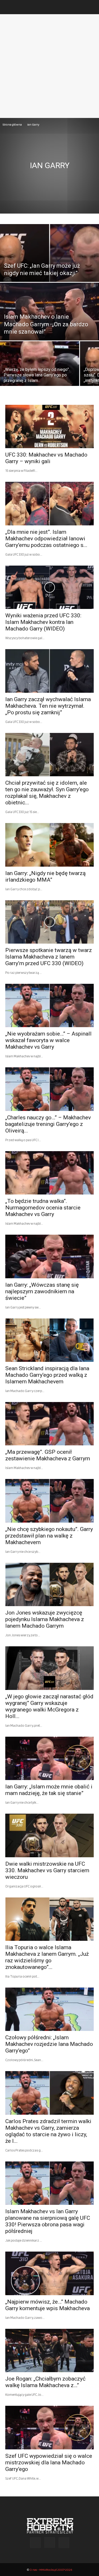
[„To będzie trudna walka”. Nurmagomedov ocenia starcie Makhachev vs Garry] (49, 1173)
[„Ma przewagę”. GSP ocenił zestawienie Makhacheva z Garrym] (49, 1424)
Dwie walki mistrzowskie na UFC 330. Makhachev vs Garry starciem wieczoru (47, 1870)
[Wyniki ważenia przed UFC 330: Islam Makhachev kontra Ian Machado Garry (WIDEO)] (49, 587)
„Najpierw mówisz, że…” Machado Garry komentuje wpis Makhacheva (48, 2305)
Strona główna (12, 124)
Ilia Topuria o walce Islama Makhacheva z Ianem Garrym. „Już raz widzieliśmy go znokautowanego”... (47, 1957)
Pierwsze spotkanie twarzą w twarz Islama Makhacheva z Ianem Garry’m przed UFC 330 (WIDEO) (49, 957)
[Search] (92, 7)
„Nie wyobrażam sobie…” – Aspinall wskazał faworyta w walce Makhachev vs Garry (48, 1040)
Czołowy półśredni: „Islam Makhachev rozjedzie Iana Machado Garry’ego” (49, 2044)
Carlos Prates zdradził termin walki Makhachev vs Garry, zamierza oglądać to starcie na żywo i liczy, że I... (48, 2131)
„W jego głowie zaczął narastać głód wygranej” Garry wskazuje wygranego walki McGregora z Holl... (49, 1706)
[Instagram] (50, 2542)
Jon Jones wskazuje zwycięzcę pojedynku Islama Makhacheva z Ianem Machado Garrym (45, 1619)
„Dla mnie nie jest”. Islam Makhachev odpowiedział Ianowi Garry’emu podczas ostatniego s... (46, 539)
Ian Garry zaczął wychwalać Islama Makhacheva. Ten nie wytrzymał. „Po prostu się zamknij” (48, 706)
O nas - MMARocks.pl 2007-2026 (51, 2570)
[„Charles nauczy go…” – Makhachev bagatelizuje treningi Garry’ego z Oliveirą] (49, 1089)
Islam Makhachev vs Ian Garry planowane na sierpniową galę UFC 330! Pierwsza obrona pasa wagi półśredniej (48, 2221)
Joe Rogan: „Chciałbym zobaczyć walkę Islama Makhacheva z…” (45, 2382)
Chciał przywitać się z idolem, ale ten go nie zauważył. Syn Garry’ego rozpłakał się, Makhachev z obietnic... (47, 793)
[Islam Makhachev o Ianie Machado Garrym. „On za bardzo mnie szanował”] (49, 325)
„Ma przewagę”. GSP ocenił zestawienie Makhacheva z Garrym (48, 1455)
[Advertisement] (49, 66)
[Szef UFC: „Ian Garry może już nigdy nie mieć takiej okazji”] (49, 267)
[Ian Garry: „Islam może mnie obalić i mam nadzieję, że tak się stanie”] (49, 1758)
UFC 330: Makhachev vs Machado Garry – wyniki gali (46, 458)
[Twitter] (64, 2543)
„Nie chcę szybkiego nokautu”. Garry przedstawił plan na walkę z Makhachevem (49, 1536)
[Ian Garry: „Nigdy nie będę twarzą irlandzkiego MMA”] (49, 845)
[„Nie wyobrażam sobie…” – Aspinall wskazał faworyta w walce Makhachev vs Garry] (49, 1005)
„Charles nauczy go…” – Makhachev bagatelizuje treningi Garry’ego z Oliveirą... (48, 1124)
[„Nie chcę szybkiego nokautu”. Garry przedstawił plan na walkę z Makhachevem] (49, 1501)
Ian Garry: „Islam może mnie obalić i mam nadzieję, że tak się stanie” (49, 1790)
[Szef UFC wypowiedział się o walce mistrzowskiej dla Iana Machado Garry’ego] (49, 2427)
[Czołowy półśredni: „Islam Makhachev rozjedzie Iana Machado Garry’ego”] (49, 2009)
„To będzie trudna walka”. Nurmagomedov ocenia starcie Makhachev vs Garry (43, 1208)
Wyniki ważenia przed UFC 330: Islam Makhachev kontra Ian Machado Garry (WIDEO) (43, 622)
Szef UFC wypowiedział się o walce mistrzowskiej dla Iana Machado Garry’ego (49, 2463)
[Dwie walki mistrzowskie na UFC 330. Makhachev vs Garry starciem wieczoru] (49, 1835)
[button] (9, 7)
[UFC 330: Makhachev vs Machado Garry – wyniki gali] (49, 426)
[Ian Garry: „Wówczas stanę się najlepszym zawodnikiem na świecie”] (49, 1256)
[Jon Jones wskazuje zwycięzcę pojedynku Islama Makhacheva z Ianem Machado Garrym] (49, 1584)
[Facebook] (35, 2543)
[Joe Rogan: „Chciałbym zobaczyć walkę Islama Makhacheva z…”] (49, 2350)
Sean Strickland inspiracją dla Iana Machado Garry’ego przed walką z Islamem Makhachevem (47, 1375)
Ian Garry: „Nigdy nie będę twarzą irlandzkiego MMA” (45, 876)
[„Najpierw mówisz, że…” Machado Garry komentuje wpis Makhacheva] (49, 2273)
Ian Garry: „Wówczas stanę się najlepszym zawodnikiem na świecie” (42, 1291)
